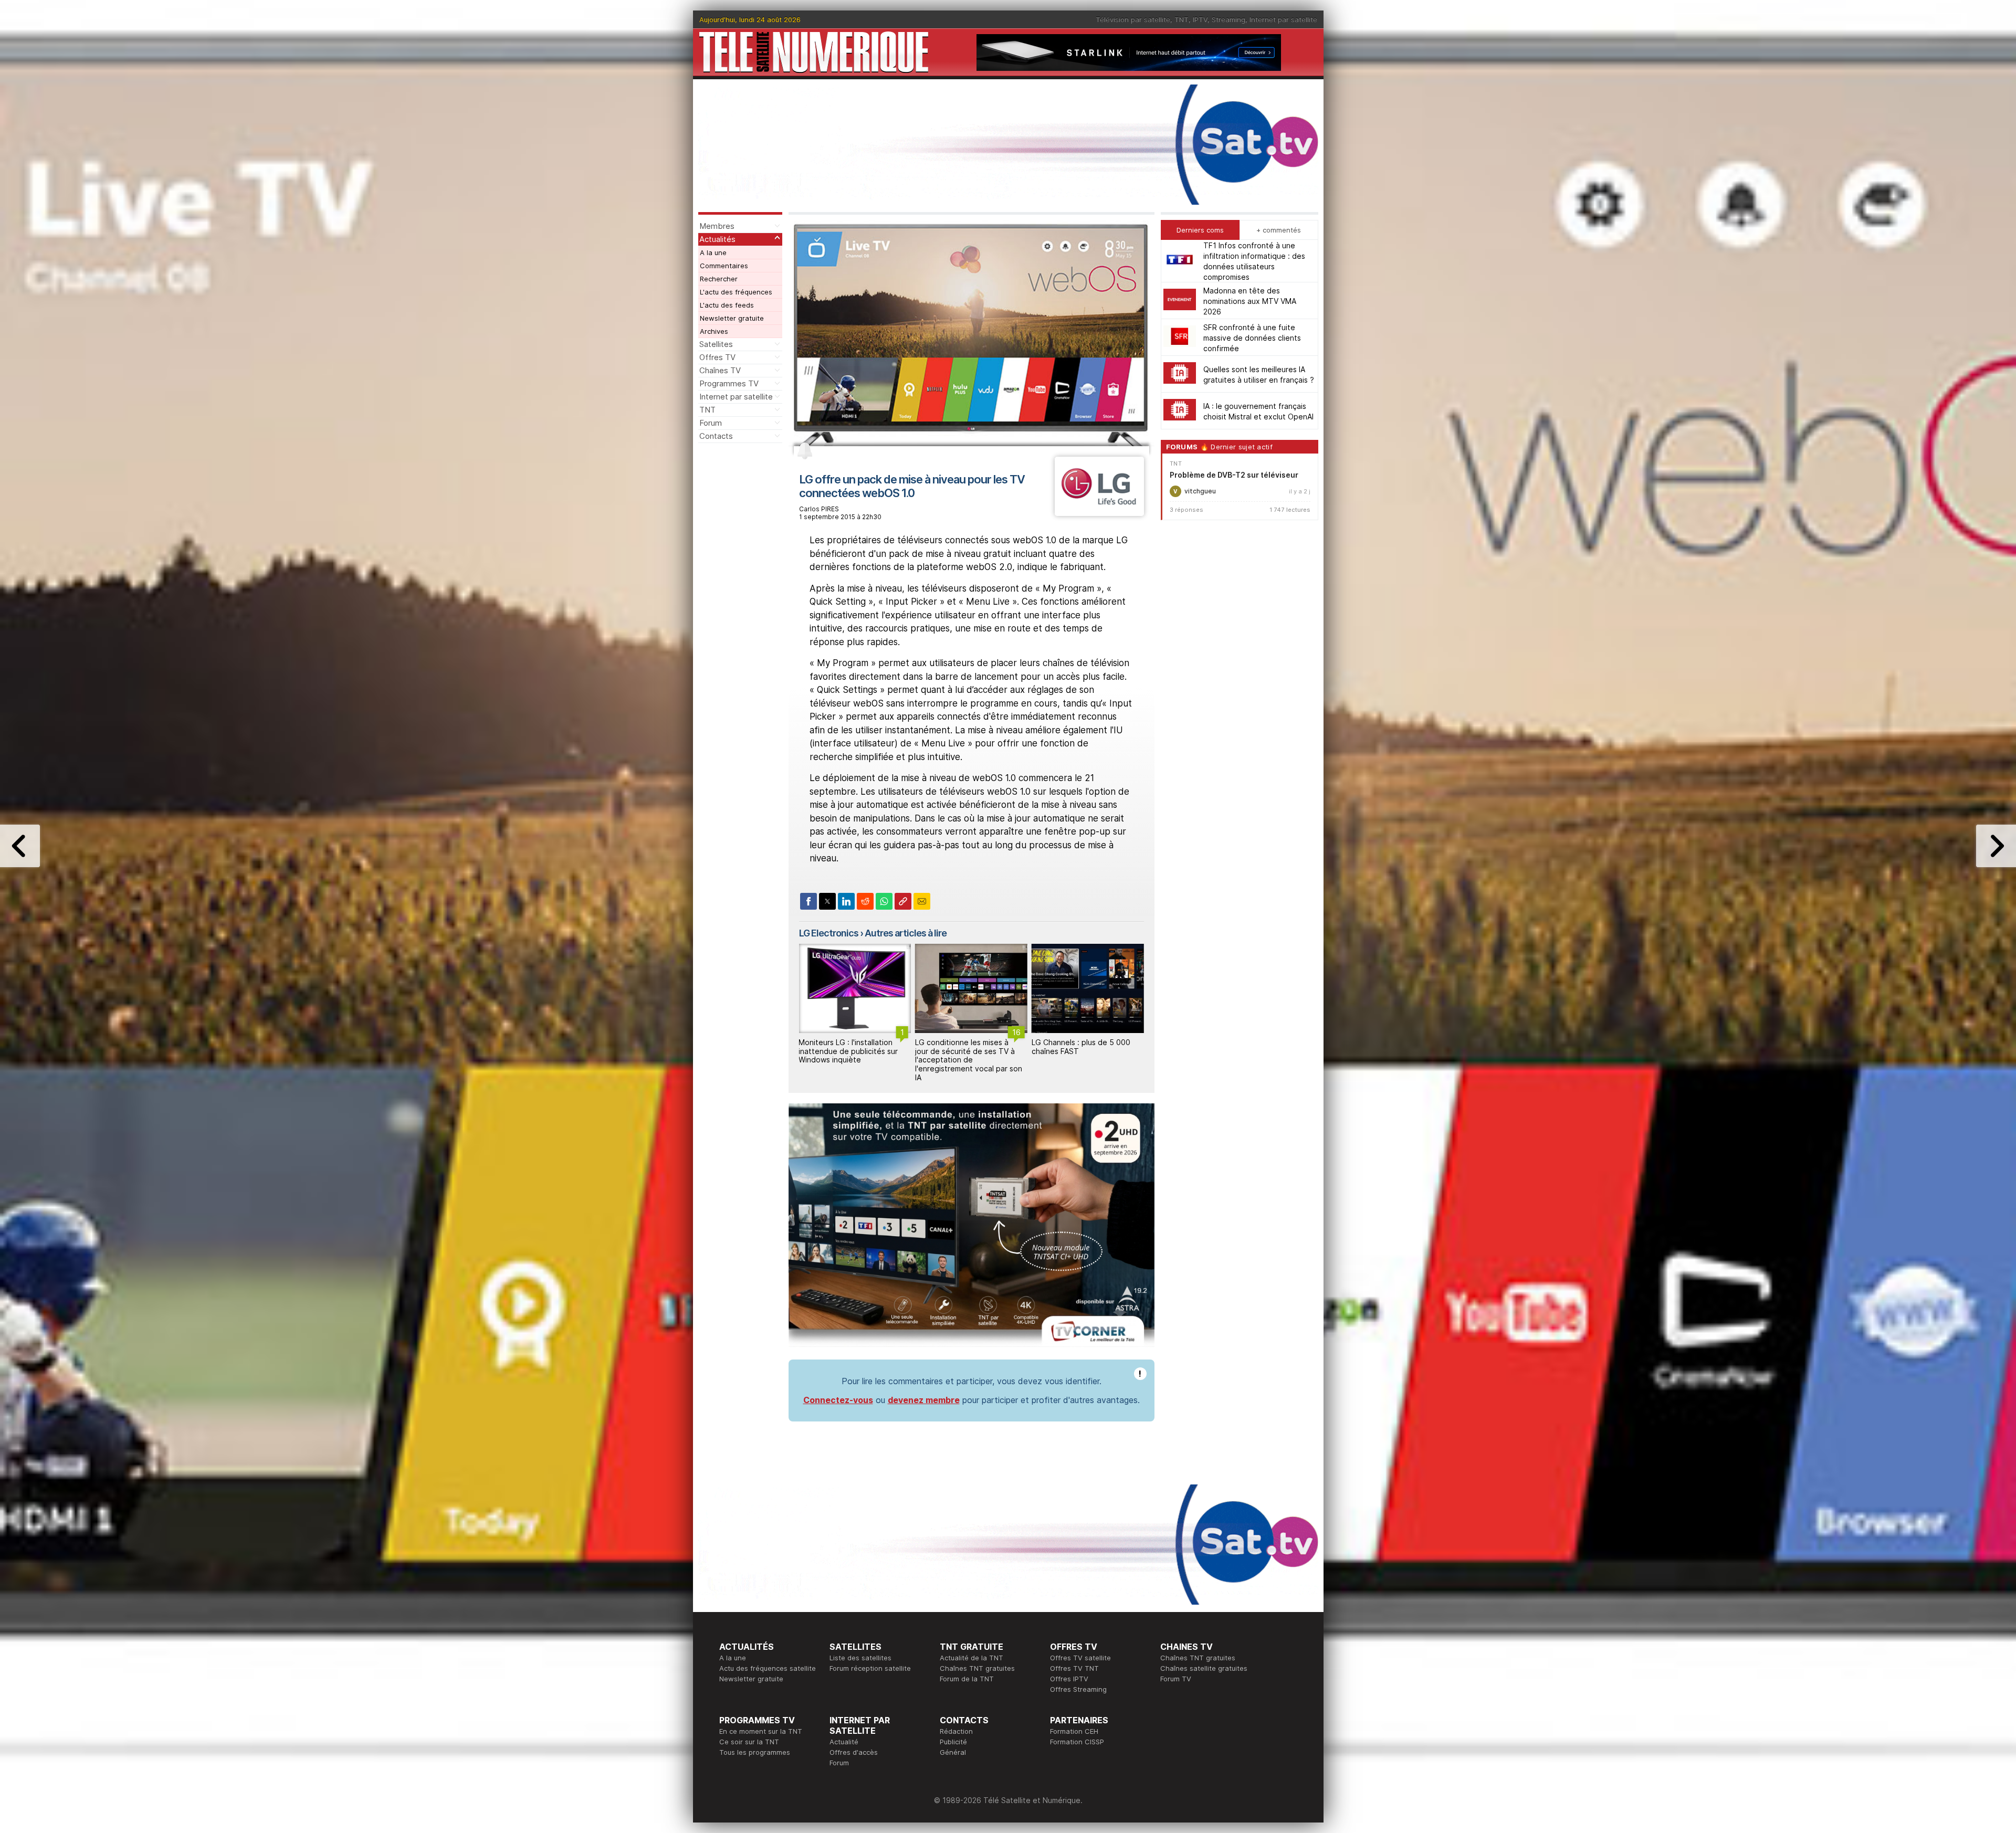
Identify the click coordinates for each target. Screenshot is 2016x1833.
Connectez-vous (838, 1400)
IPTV (1200, 19)
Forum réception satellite (870, 1668)
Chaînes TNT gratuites (977, 1668)
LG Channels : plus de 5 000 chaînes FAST (964, 1047)
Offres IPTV (1069, 1679)
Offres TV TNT (1074, 1668)
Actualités (717, 239)
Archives (714, 331)
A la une (713, 252)
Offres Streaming (1078, 1689)
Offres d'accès (854, 1752)
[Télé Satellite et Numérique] (814, 52)
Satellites (716, 344)
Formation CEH (1074, 1731)
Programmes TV (729, 383)
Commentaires (724, 266)
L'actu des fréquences (736, 292)
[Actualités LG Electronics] (1099, 513)
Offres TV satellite (1080, 1658)
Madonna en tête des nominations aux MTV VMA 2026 (1250, 301)
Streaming (1228, 19)
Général (953, 1752)
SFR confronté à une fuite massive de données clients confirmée (1252, 337)
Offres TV (717, 357)
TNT (1182, 19)
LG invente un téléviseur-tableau (1076, 1047)
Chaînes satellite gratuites (1204, 1668)
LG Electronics (829, 933)
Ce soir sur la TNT (749, 1742)
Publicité (953, 1742)
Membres (717, 226)
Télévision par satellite (1133, 19)
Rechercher (719, 279)
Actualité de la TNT (972, 1658)
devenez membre (924, 1400)
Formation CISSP (1077, 1742)
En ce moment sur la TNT (761, 1731)
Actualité (844, 1742)
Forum (711, 423)
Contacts (716, 436)
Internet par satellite (1283, 19)
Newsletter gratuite (732, 318)
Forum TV (1176, 1679)
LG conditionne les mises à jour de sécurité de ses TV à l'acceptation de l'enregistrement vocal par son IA (852, 1060)
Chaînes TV (720, 370)
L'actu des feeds (727, 305)
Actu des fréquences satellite (768, 1668)
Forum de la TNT (967, 1679)
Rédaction (956, 1731)
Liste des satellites (860, 1658)
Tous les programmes (755, 1752)
